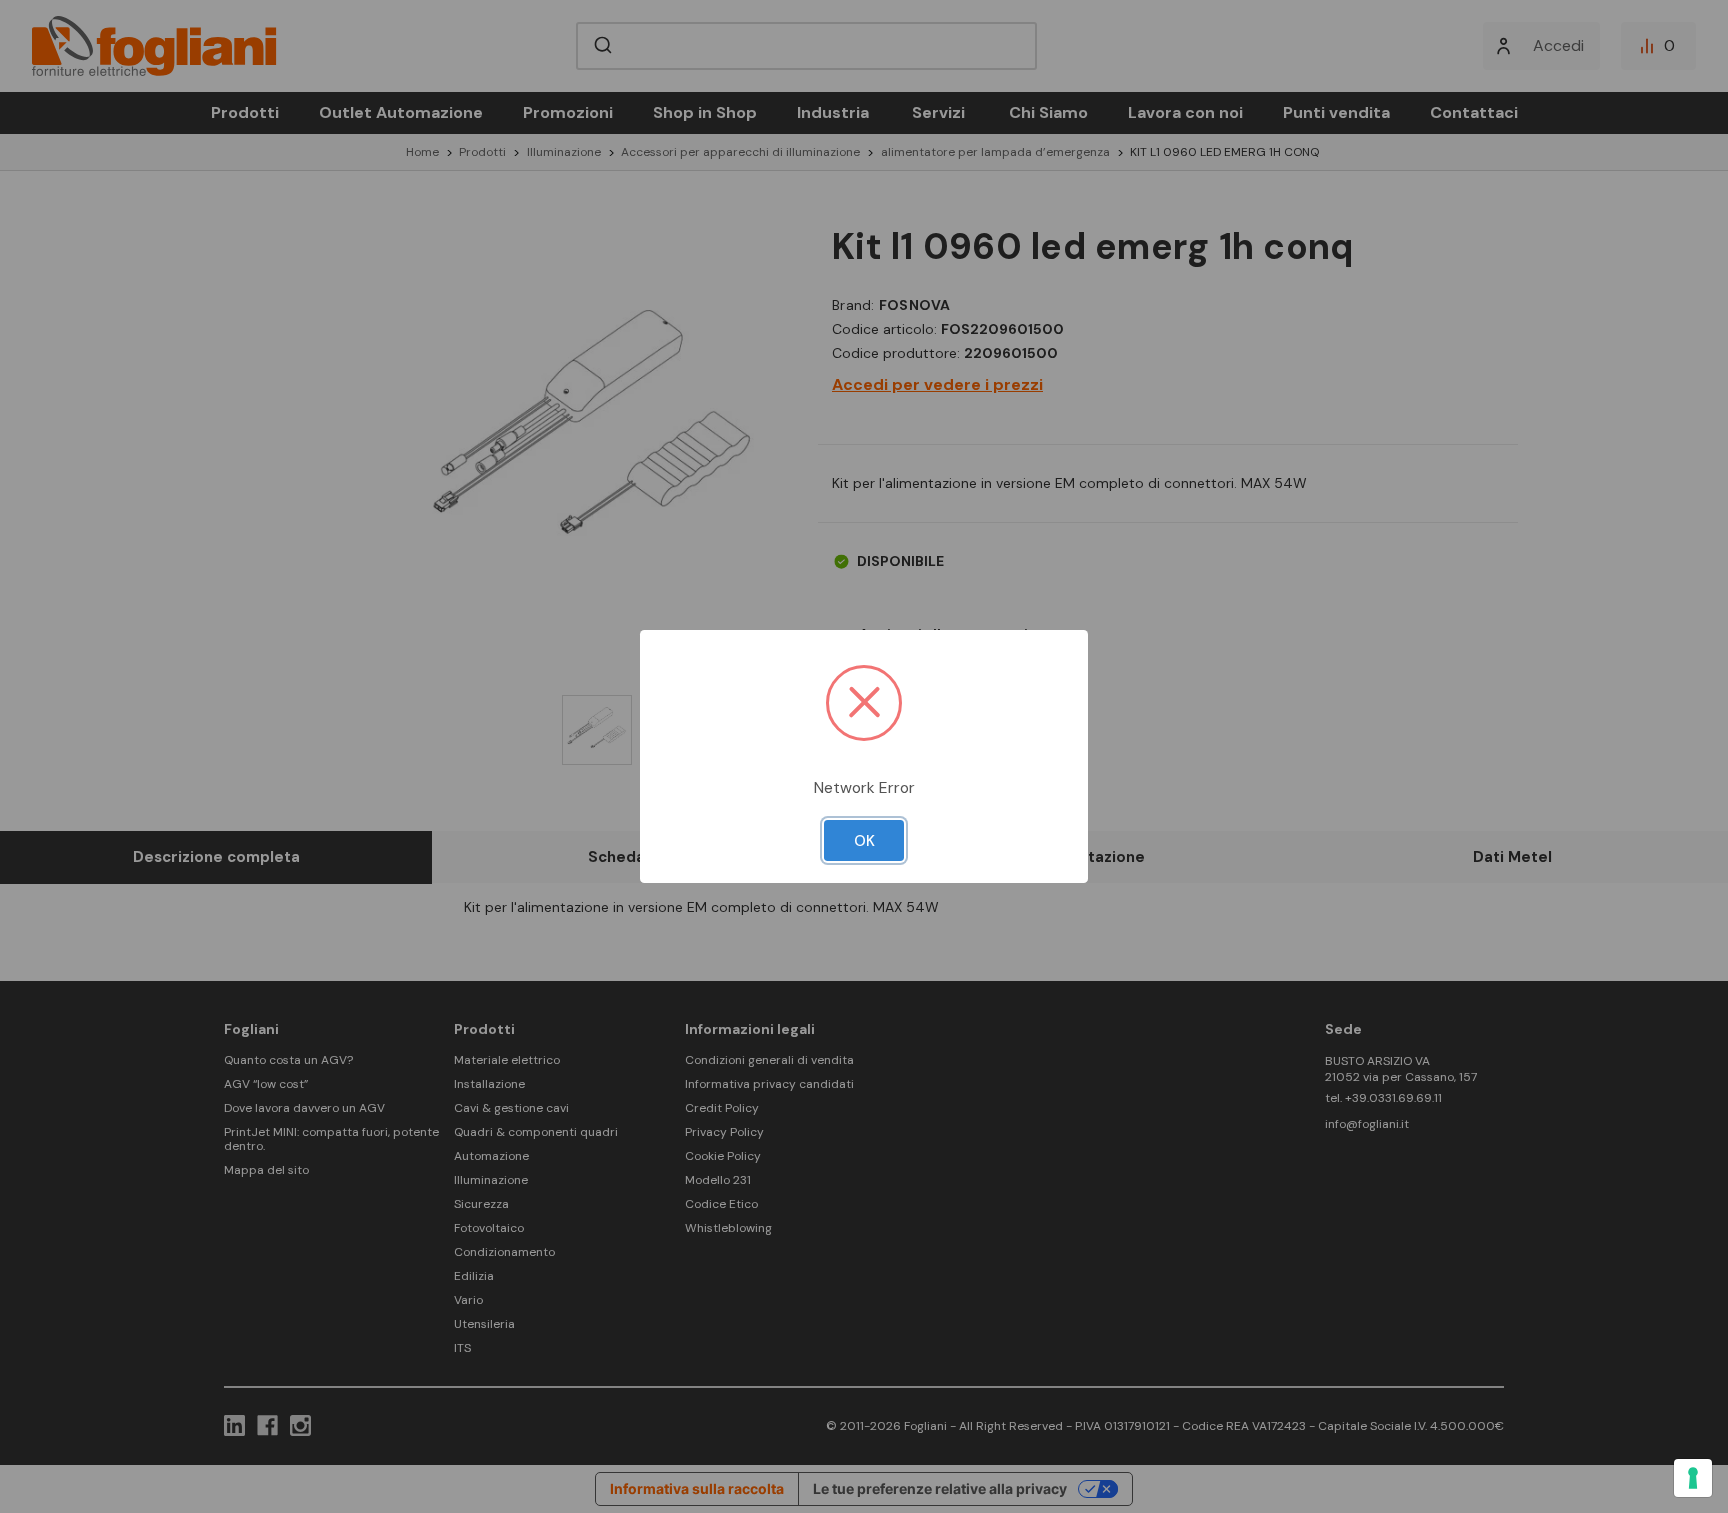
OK (864, 841)
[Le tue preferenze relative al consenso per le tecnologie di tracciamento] (1693, 1478)
